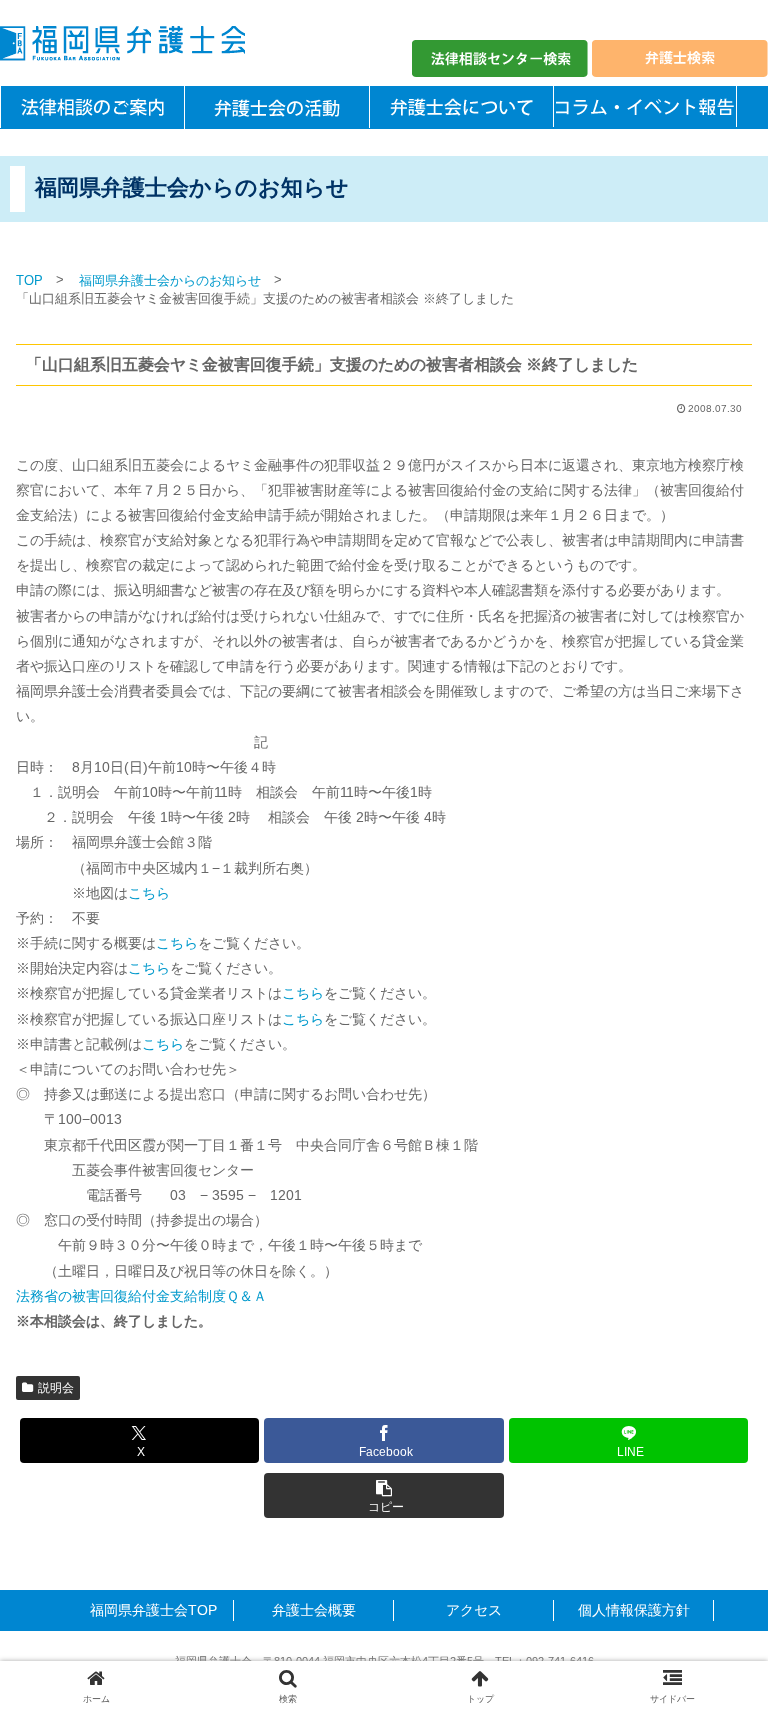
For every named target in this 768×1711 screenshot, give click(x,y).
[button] (383, 1495)
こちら (149, 893)
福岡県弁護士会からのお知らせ (170, 280)
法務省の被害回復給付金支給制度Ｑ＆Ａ (141, 1296)
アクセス (474, 1610)
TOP (29, 280)
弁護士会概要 (314, 1610)
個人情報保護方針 (634, 1610)
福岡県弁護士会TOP (153, 1610)
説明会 (56, 1388)
